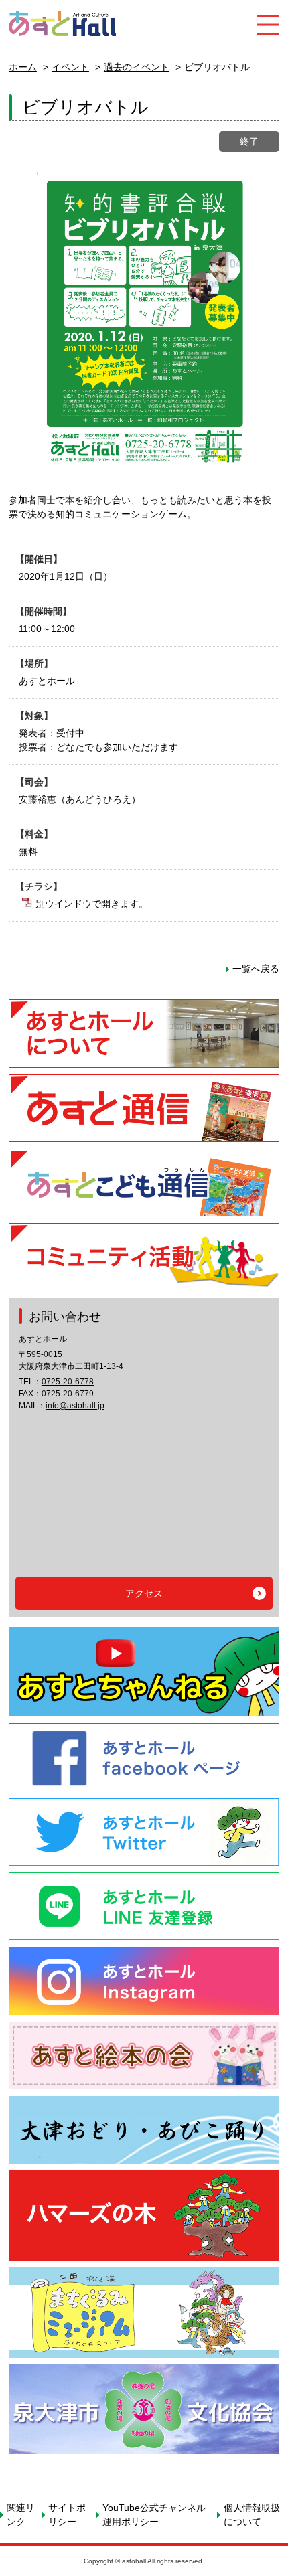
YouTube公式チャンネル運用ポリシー (154, 2515)
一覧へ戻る (256, 969)
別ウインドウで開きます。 (92, 904)
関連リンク (21, 2515)
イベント (70, 67)
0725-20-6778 (68, 1382)
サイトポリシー (67, 2515)
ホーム (23, 67)
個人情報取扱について (252, 2515)
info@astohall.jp (75, 1406)
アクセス (144, 1593)
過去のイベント (137, 67)
